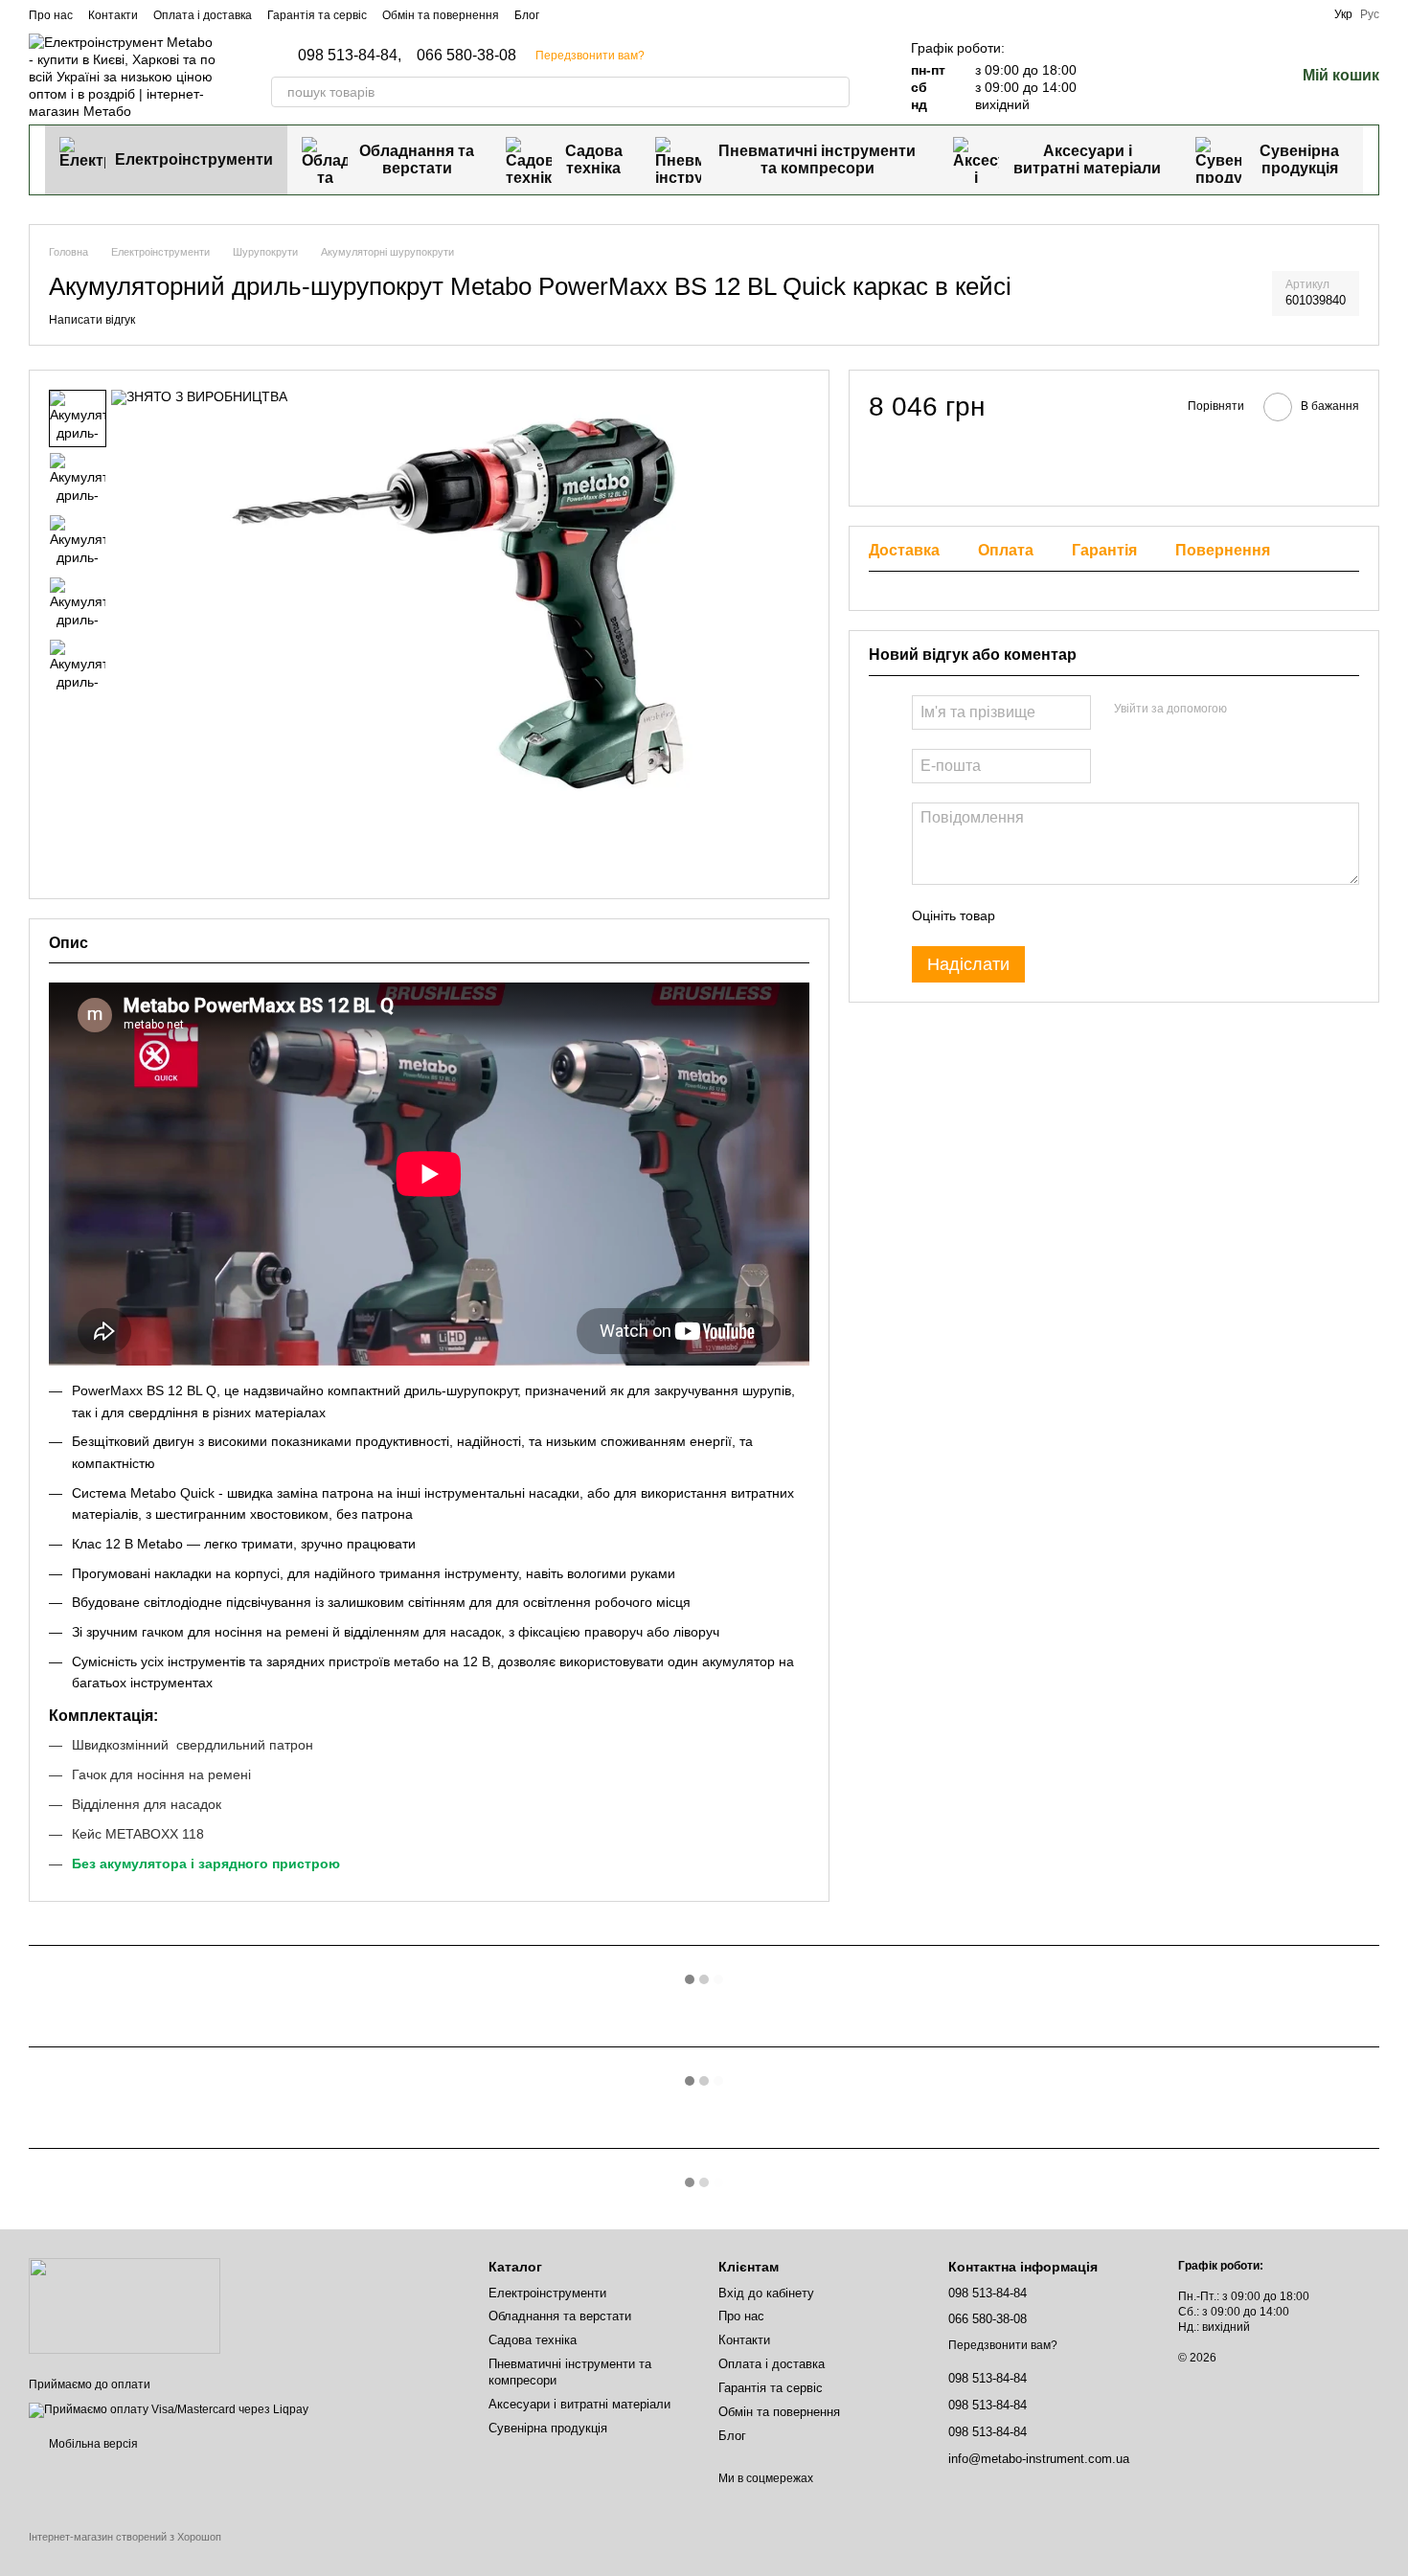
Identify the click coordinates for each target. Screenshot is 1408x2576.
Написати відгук (92, 320)
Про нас (51, 15)
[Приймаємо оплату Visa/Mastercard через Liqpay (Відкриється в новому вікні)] (169, 2409)
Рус (1370, 14)
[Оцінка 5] (1149, 915)
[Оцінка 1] (1027, 915)
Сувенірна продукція (1299, 159)
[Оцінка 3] (1088, 915)
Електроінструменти (194, 159)
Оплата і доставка (203, 15)
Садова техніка (594, 159)
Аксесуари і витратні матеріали (1087, 159)
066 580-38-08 (466, 56)
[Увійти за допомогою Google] (1279, 710)
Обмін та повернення (441, 15)
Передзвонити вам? (590, 56)
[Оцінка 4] (1119, 915)
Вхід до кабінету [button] (766, 2293)
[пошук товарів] (834, 92)
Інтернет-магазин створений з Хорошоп (125, 2537)
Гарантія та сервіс (317, 15)
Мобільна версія (92, 2444)
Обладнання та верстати (417, 159)
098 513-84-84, (350, 56)
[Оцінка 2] (1057, 915)
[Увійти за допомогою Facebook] (1248, 710)
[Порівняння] (1180, 77)
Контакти (113, 15)
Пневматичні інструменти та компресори (817, 159)
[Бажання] (1230, 77)
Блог (527, 15)
